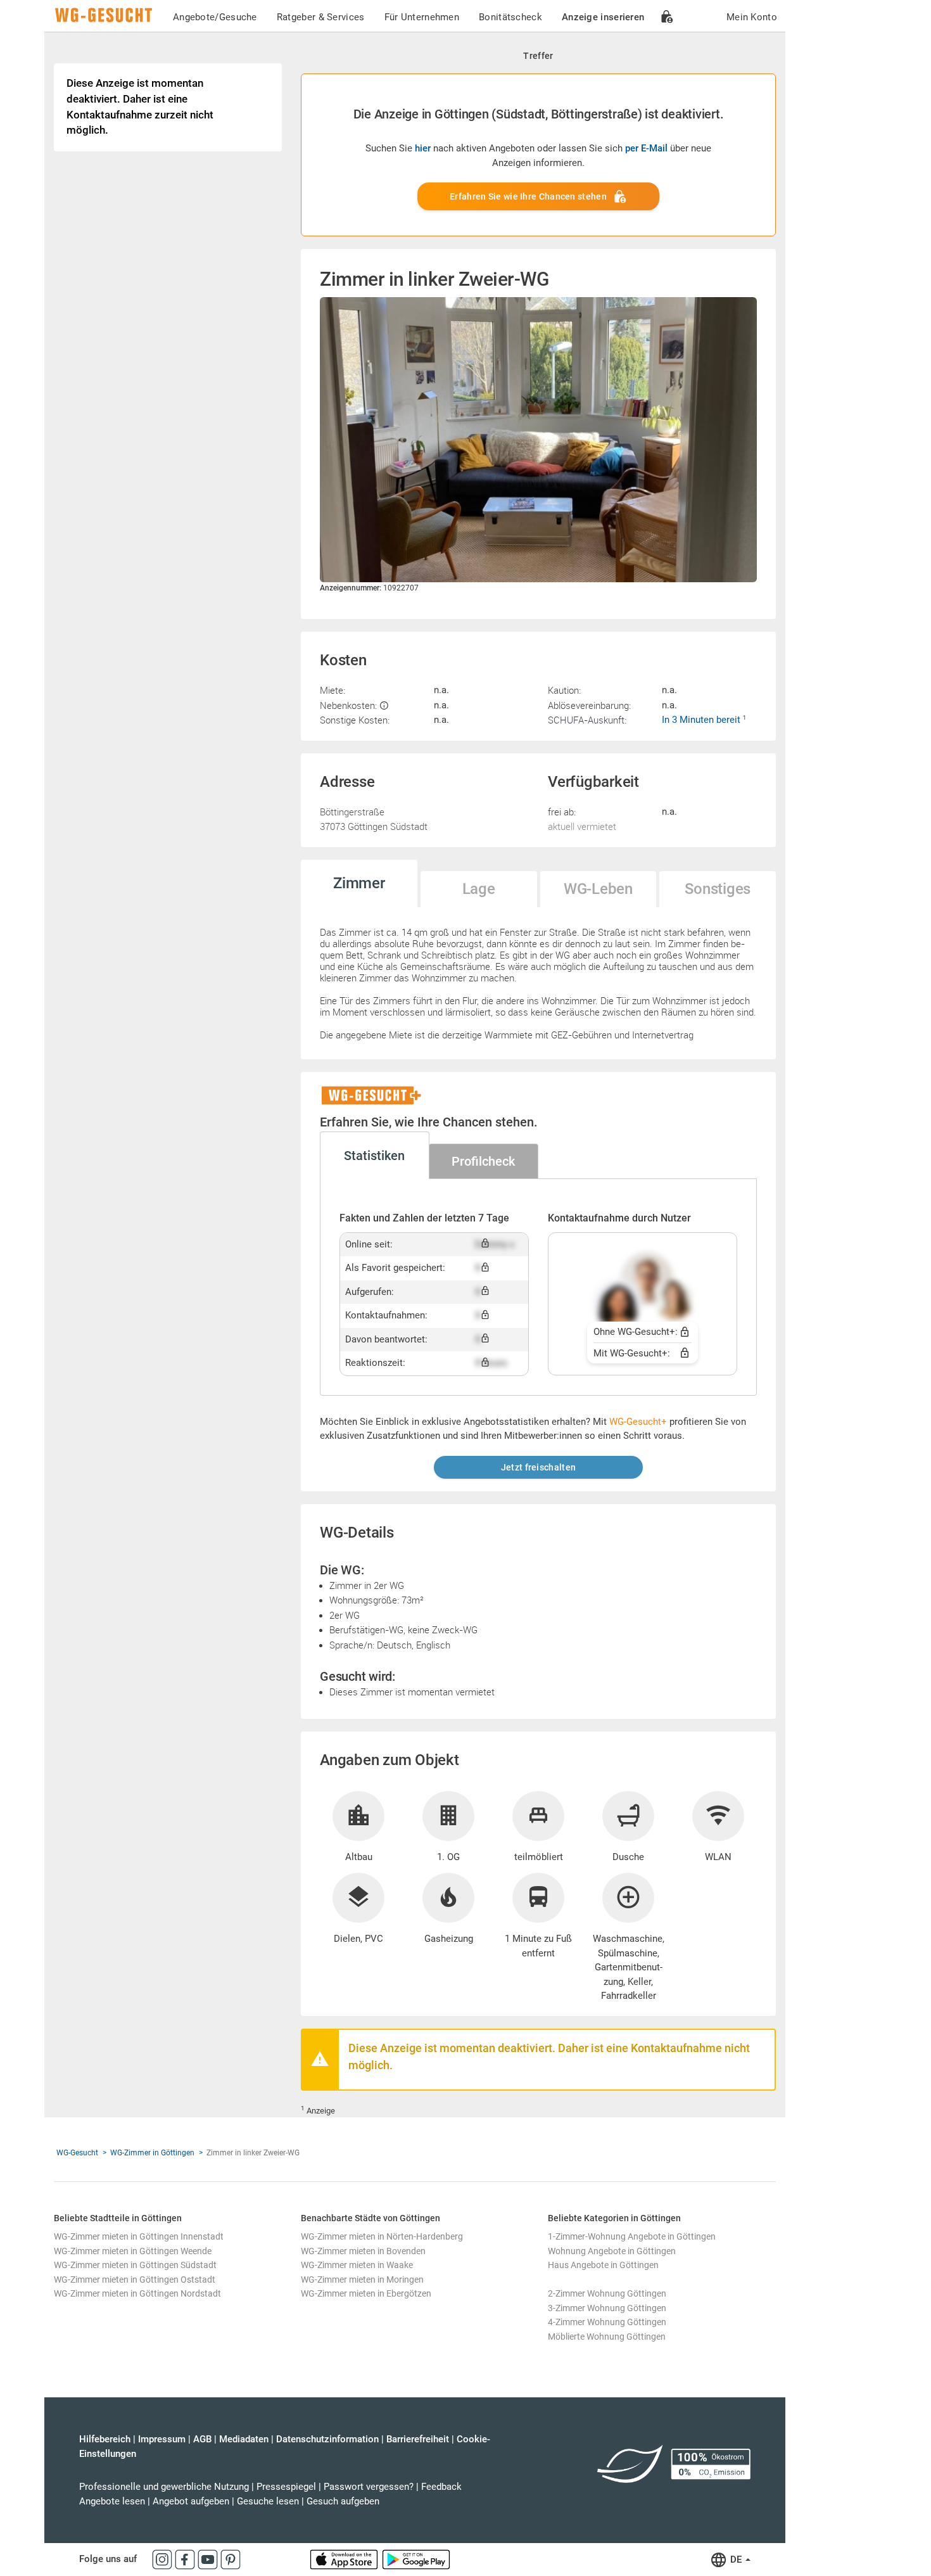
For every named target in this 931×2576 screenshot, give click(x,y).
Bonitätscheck (510, 17)
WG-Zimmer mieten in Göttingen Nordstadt (137, 2293)
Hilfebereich (105, 2439)
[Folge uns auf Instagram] (163, 2559)
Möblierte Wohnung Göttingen (607, 2337)
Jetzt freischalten (538, 1467)
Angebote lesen (112, 2501)
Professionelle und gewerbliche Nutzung (164, 2487)
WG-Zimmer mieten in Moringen (362, 2280)
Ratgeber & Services (321, 17)
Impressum (162, 2439)
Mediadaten (244, 2439)
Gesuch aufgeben (343, 2501)
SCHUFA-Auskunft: (587, 720)
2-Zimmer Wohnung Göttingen (607, 2293)
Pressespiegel (286, 2487)
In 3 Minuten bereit (702, 720)
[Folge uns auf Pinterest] (231, 2559)
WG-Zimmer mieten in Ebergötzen (366, 2293)
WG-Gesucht (77, 2153)
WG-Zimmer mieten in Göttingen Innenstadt (139, 2236)
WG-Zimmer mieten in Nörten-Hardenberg (382, 2236)
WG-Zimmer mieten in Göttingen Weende (133, 2251)
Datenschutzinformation (327, 2439)
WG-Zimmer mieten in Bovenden (363, 2251)
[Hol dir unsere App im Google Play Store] (416, 2559)
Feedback (441, 2487)
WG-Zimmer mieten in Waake (357, 2265)
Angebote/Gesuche (215, 17)
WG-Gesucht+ (638, 1422)
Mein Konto (752, 17)
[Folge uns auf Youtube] (209, 2559)
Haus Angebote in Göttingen (603, 2265)
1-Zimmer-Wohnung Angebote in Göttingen (632, 2236)
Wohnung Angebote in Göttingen (612, 2251)
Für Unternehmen (422, 17)
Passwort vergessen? (369, 2487)
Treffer (538, 56)
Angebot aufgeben (191, 2501)
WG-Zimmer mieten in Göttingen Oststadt (135, 2280)
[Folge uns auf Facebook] (186, 2559)
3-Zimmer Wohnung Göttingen (607, 2308)
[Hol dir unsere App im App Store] (345, 2559)
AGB (202, 2439)
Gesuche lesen (268, 2501)
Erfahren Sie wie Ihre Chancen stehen (528, 196)
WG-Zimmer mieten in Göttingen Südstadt (135, 2265)
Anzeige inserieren (603, 17)
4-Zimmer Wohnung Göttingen (607, 2322)
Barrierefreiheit (418, 2439)
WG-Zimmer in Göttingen (152, 2153)
